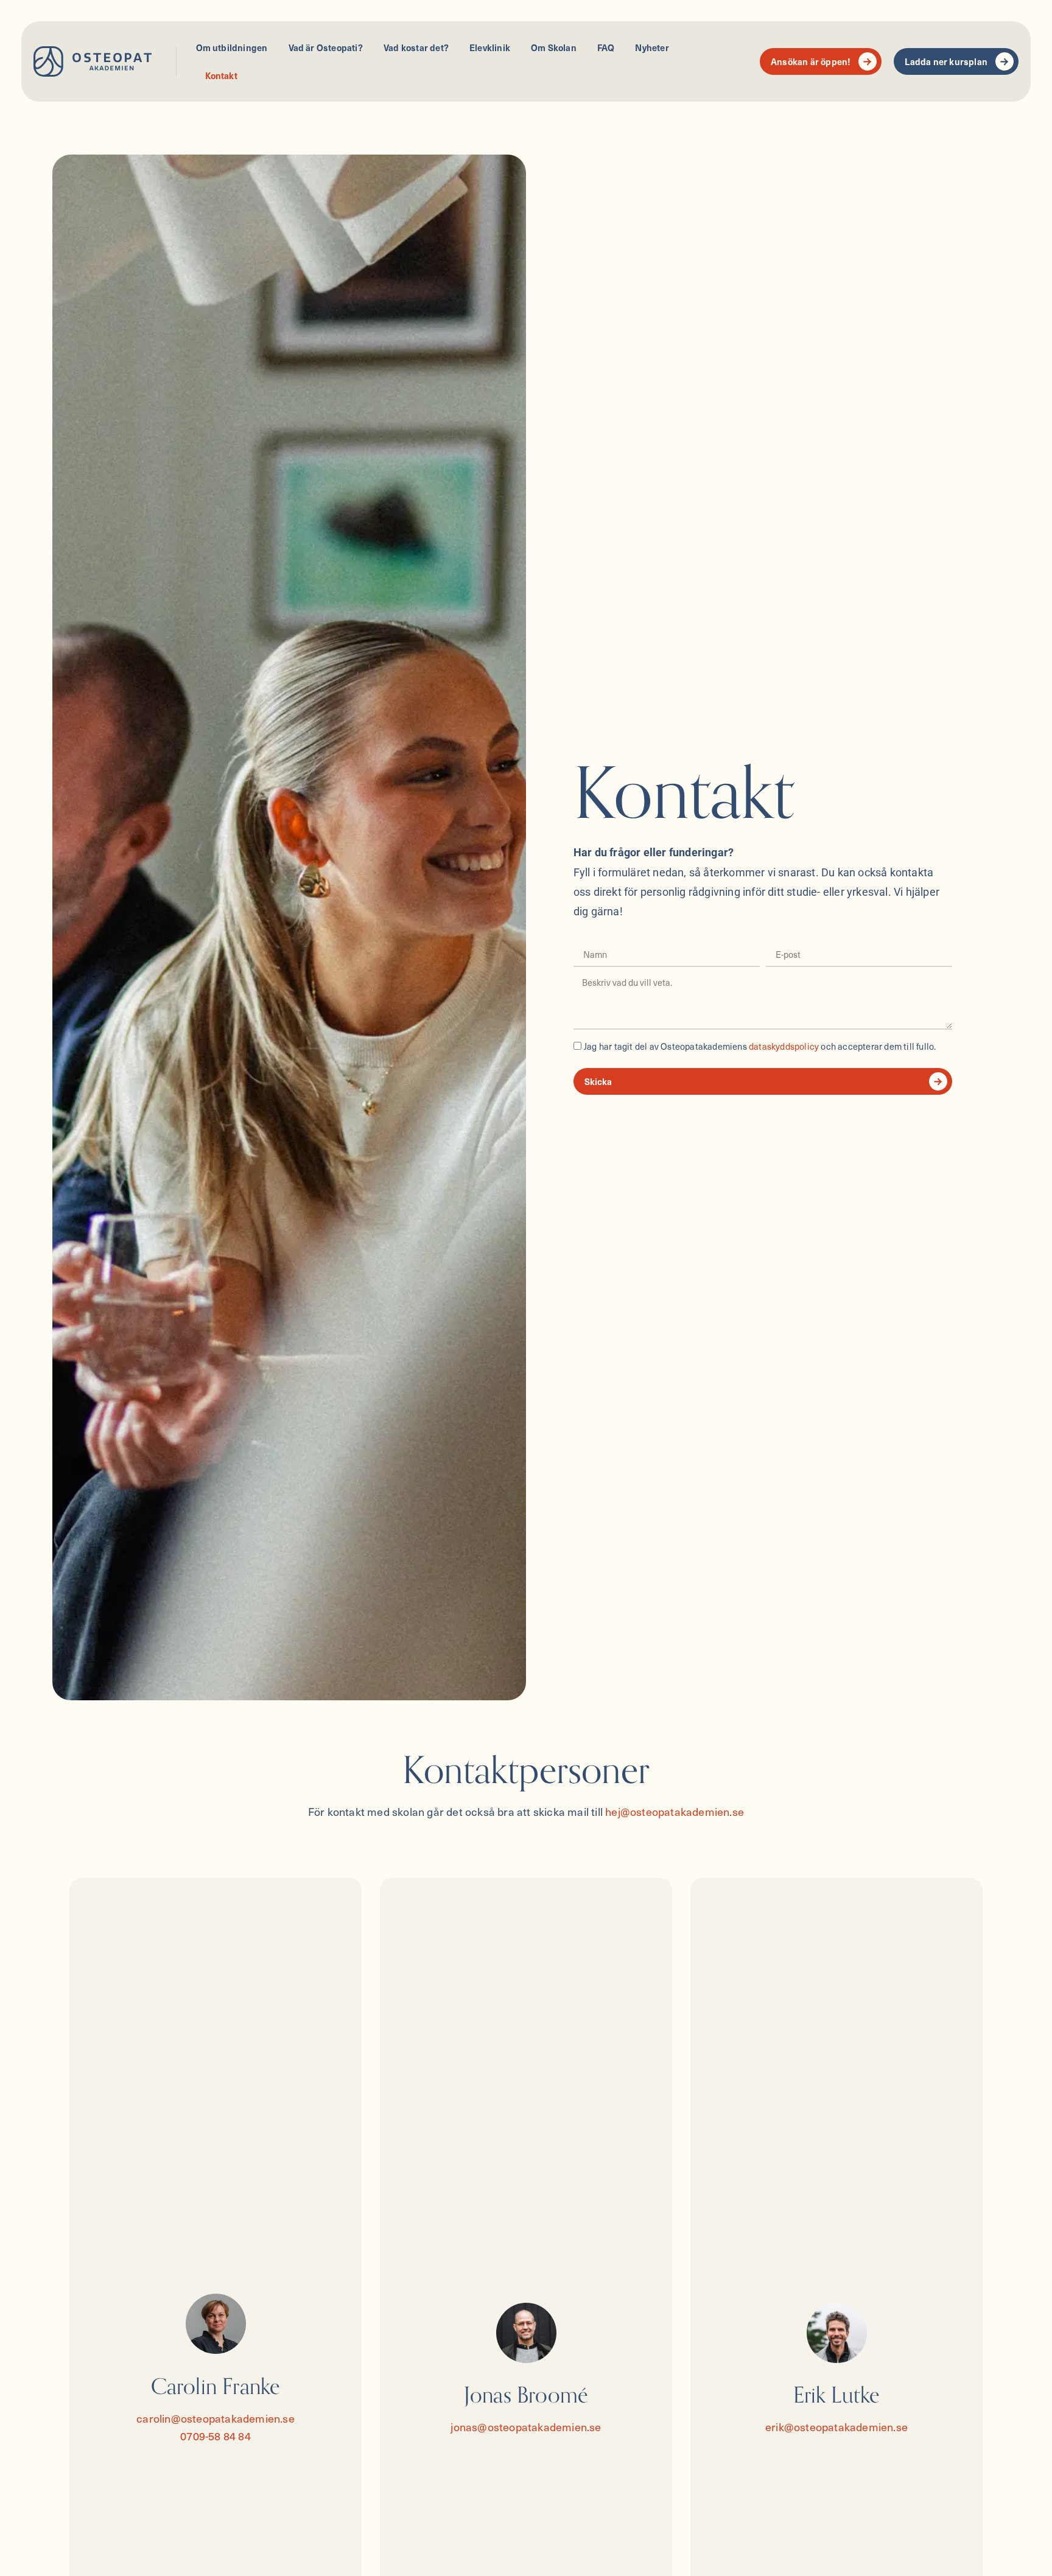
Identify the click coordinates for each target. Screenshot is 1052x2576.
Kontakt (221, 75)
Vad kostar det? (416, 47)
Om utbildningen (232, 47)
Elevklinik (490, 47)
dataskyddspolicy (784, 1046)
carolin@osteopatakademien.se (216, 2418)
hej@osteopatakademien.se (675, 1811)
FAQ (606, 47)
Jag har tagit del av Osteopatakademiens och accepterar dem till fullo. (760, 1046)
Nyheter (652, 47)
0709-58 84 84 (216, 2436)
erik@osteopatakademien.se (836, 2427)
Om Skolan (554, 47)
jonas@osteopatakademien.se (526, 2427)
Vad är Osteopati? (326, 47)
